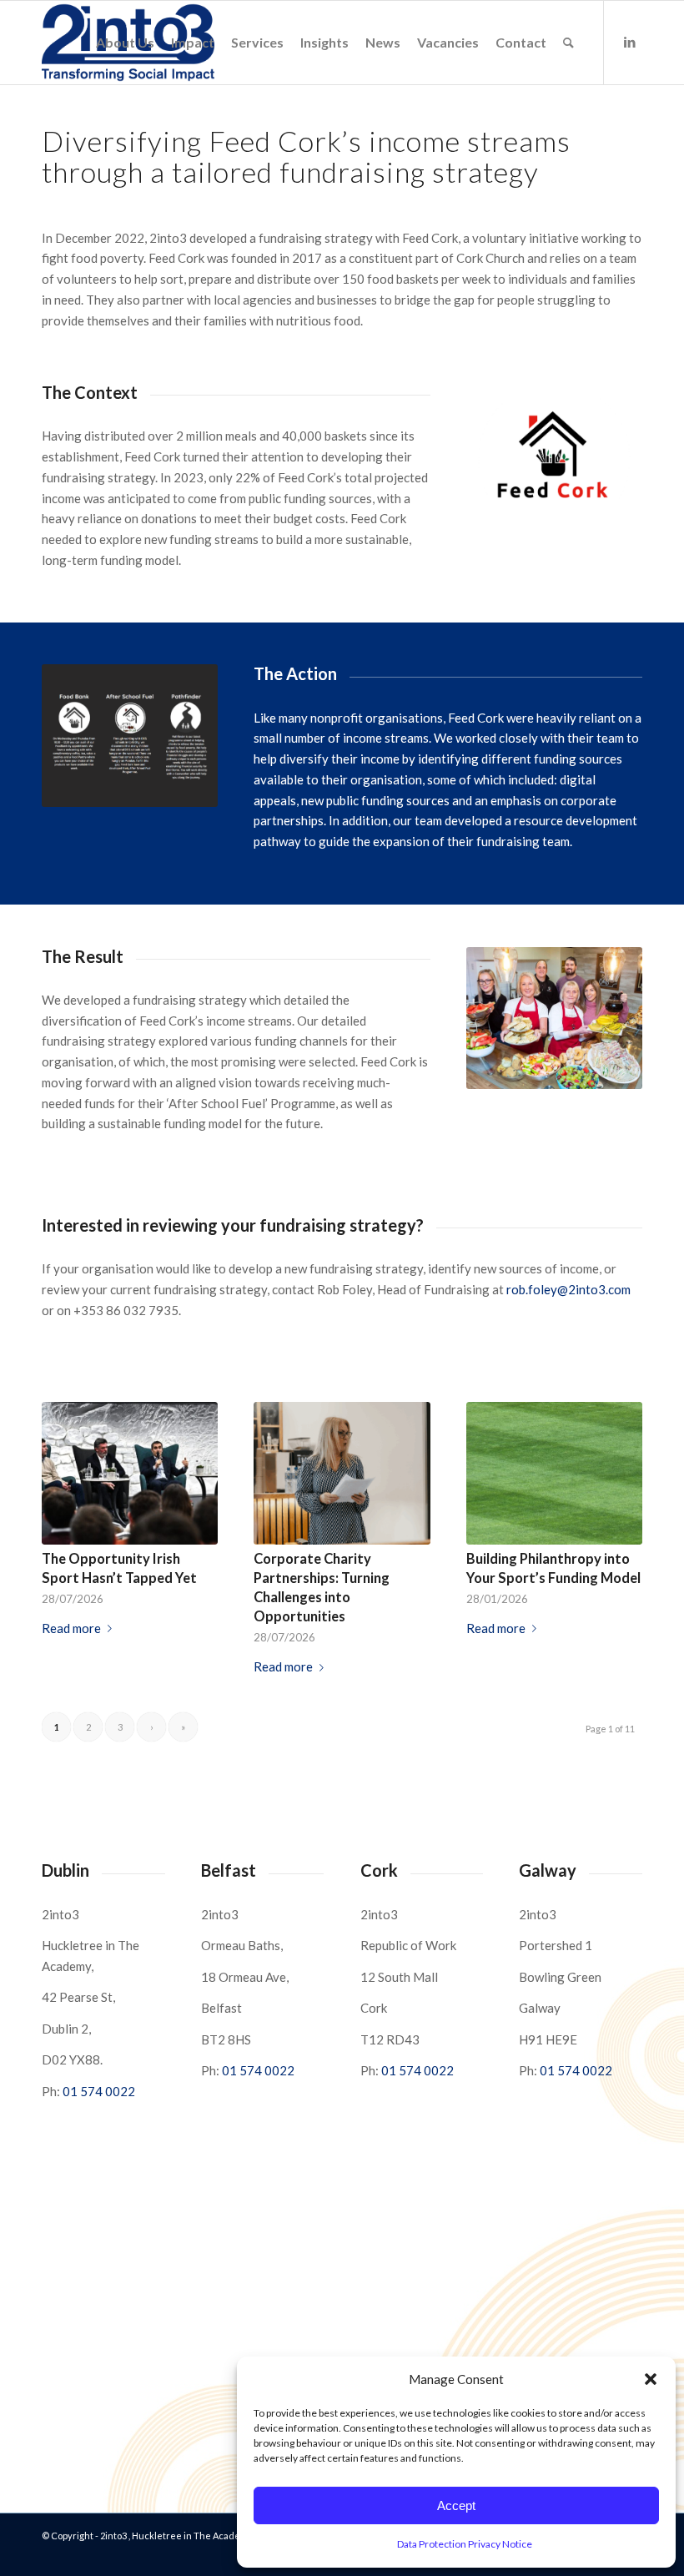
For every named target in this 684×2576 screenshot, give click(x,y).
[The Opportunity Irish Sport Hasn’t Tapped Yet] (130, 1473)
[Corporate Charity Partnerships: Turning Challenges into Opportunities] (342, 1473)
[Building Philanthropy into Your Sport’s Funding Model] (554, 1473)
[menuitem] (125, 43)
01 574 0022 (99, 2091)
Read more (71, 1628)
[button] (651, 2379)
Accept (456, 2505)
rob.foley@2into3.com (568, 1289)
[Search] (568, 43)
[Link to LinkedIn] (630, 42)
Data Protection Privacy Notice (465, 2544)
